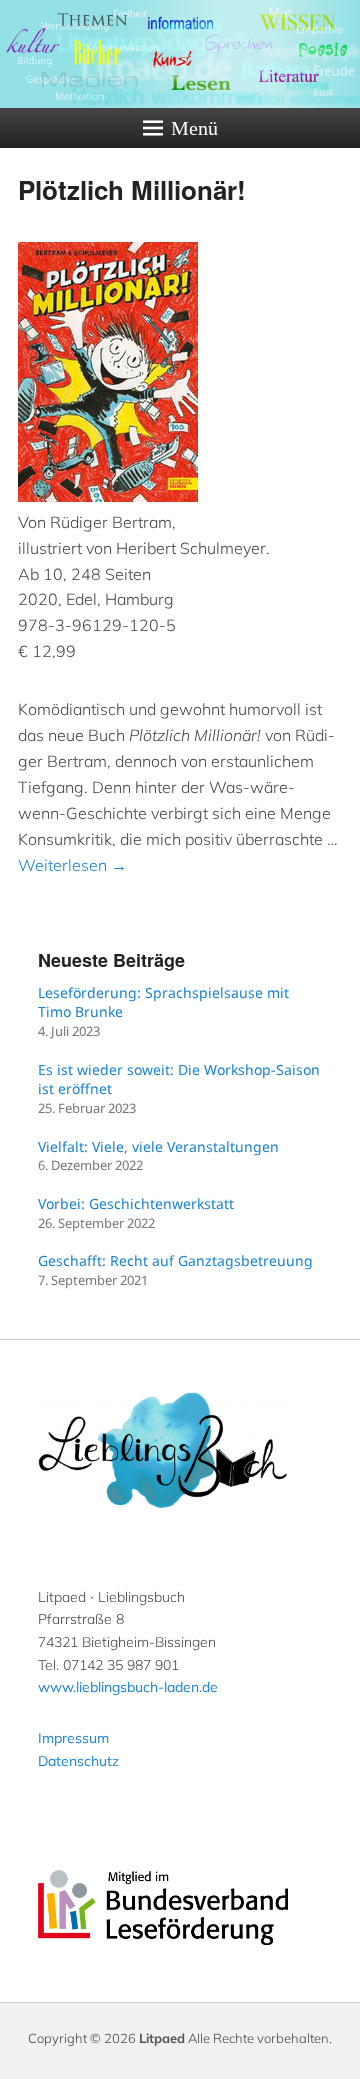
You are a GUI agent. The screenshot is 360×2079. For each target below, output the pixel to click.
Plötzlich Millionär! (132, 189)
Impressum (73, 1738)
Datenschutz (78, 1761)
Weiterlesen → (72, 865)
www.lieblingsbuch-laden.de (128, 1687)
